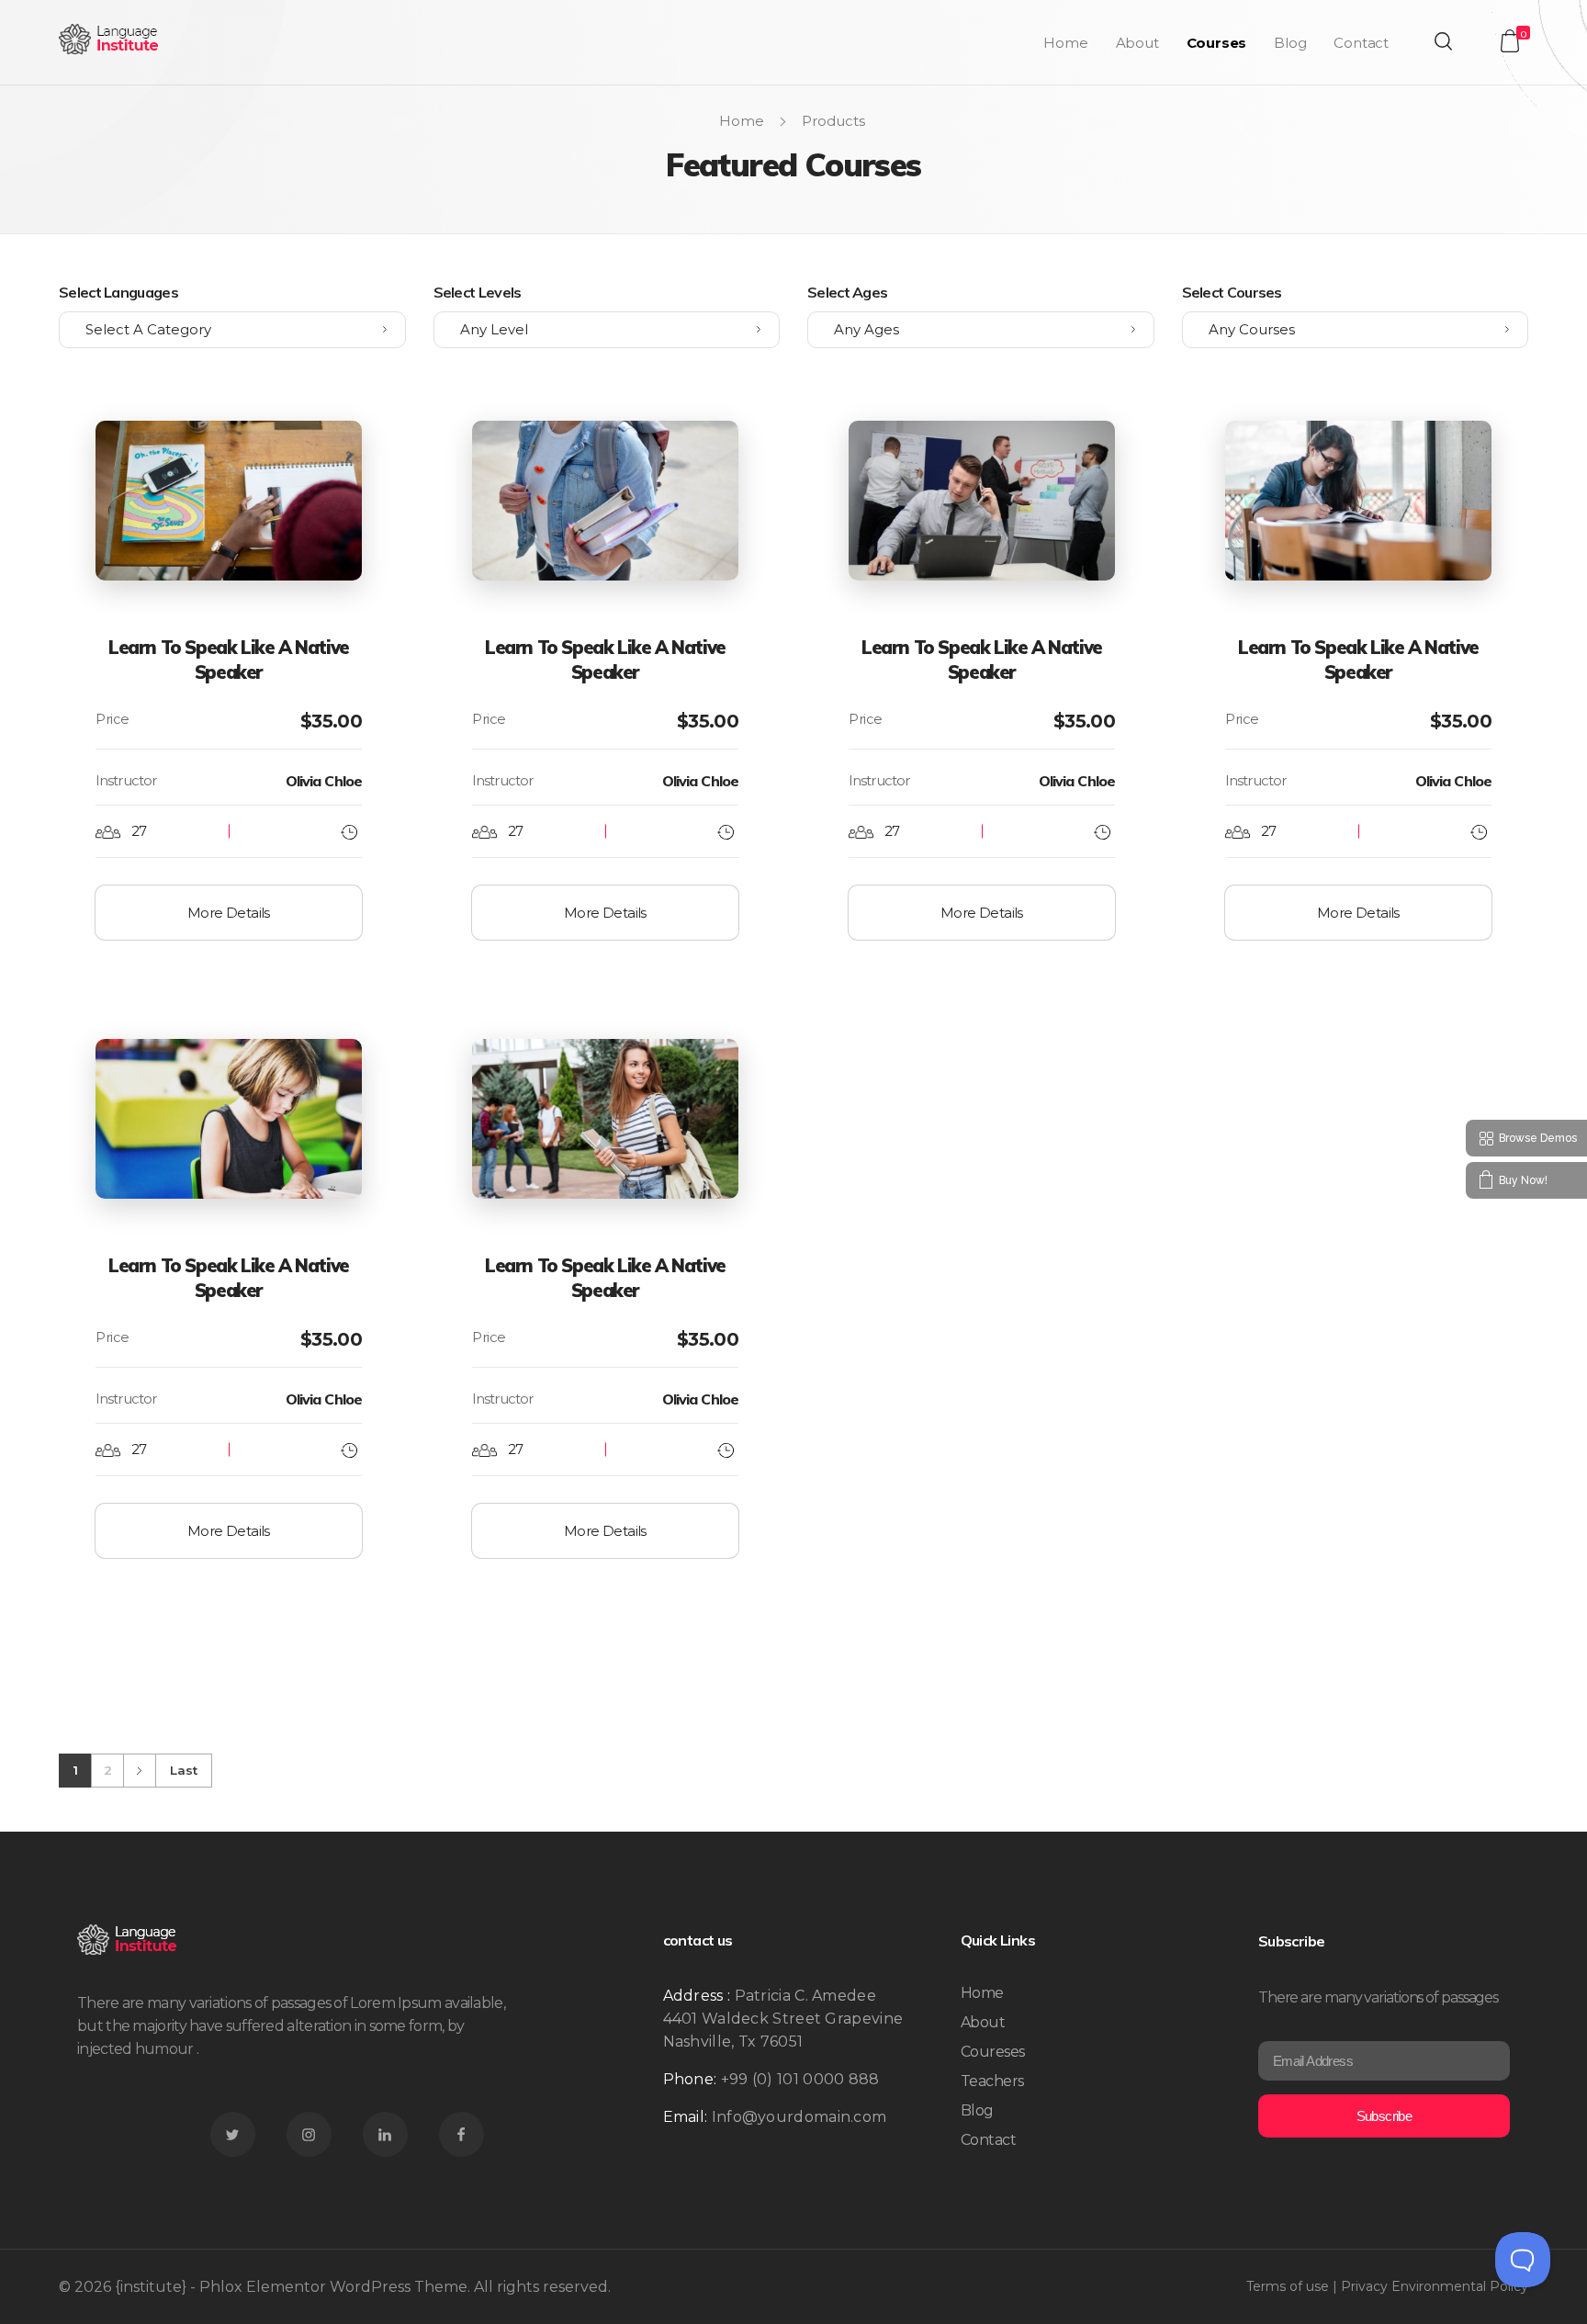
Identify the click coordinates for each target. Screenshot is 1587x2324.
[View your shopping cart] (1510, 41)
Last (184, 1770)
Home (742, 121)
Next (139, 1771)
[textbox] (232, 330)
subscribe (1384, 2116)
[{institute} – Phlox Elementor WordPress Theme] (110, 39)
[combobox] (232, 330)
